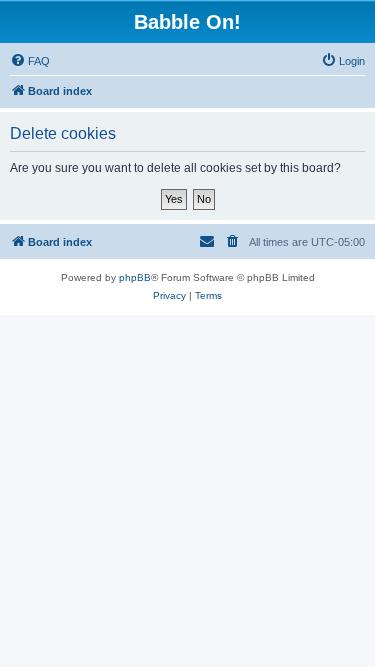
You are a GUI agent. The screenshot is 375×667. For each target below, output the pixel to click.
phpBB (135, 277)
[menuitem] (30, 61)
